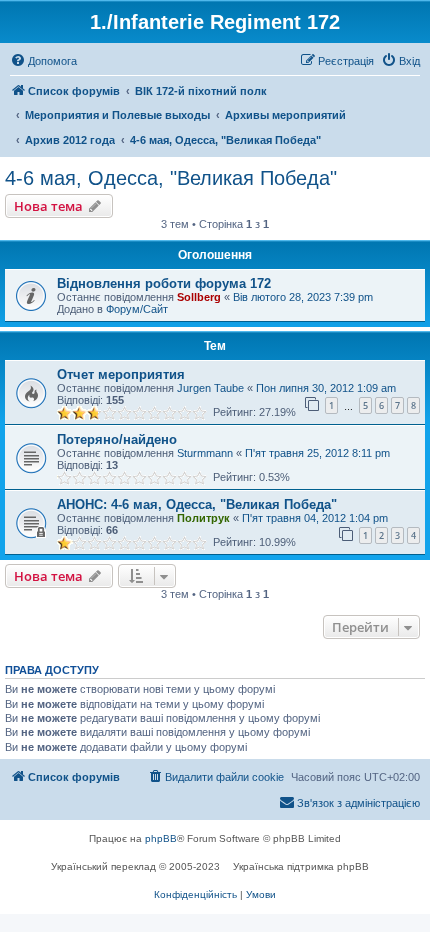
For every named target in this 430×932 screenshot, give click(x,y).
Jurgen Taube (210, 388)
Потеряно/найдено (117, 439)
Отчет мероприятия (121, 374)
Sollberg (199, 297)
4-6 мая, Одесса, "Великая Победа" (171, 178)
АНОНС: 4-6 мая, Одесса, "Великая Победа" (197, 504)
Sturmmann (205, 453)
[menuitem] (43, 61)
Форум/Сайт (137, 309)
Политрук (203, 518)
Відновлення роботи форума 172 (164, 283)
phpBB (161, 838)
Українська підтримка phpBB (301, 866)
